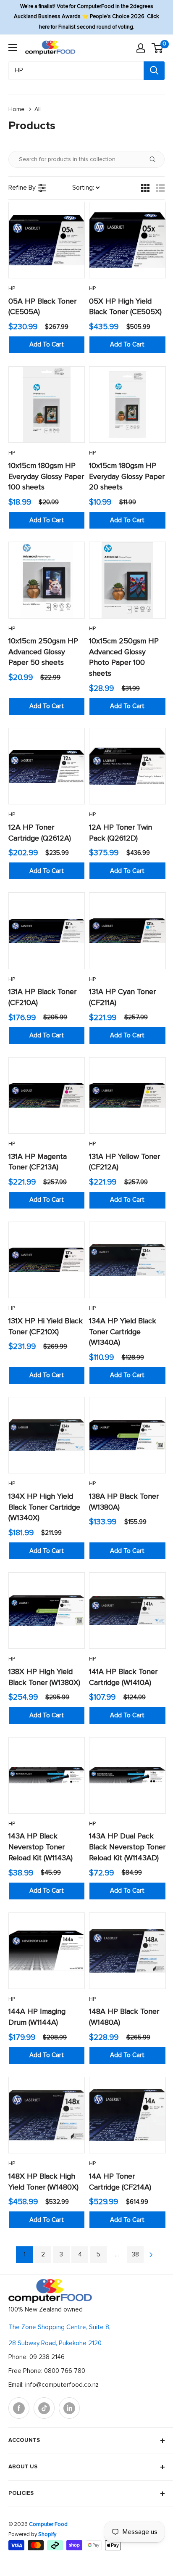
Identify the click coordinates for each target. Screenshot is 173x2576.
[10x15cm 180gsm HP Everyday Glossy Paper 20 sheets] (127, 405)
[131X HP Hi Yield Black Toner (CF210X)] (47, 1260)
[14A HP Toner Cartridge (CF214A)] (127, 2115)
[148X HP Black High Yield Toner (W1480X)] (47, 2115)
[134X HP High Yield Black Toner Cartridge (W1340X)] (47, 1435)
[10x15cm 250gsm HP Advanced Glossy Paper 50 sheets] (47, 580)
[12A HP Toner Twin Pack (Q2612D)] (127, 766)
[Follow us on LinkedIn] (69, 2408)
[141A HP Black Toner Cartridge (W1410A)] (127, 1611)
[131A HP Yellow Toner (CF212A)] (127, 1095)
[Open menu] (13, 48)
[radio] (145, 188)
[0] (158, 48)
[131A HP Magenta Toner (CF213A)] (47, 1095)
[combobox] (76, 71)
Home (16, 109)
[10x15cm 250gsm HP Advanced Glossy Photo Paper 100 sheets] (127, 580)
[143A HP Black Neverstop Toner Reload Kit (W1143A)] (47, 1775)
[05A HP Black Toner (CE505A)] (47, 240)
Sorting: (83, 188)
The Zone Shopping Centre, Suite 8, (59, 2327)
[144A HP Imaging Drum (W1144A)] (47, 1951)
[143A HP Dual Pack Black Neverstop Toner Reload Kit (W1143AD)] (127, 1775)
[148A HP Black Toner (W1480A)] (127, 1951)
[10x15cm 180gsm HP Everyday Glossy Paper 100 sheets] (47, 405)
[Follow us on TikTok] (44, 2408)
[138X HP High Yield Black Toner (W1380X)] (47, 1611)
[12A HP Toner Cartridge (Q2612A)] (47, 766)
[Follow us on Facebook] (19, 2408)
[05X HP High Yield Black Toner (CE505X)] (127, 240)
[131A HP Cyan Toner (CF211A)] (127, 931)
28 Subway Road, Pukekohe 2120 (55, 2343)
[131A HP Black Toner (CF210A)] (47, 931)
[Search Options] (156, 159)
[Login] (141, 48)
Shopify (47, 2535)
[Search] (154, 71)
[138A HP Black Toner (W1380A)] (127, 1435)
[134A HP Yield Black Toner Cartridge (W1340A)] (127, 1260)
